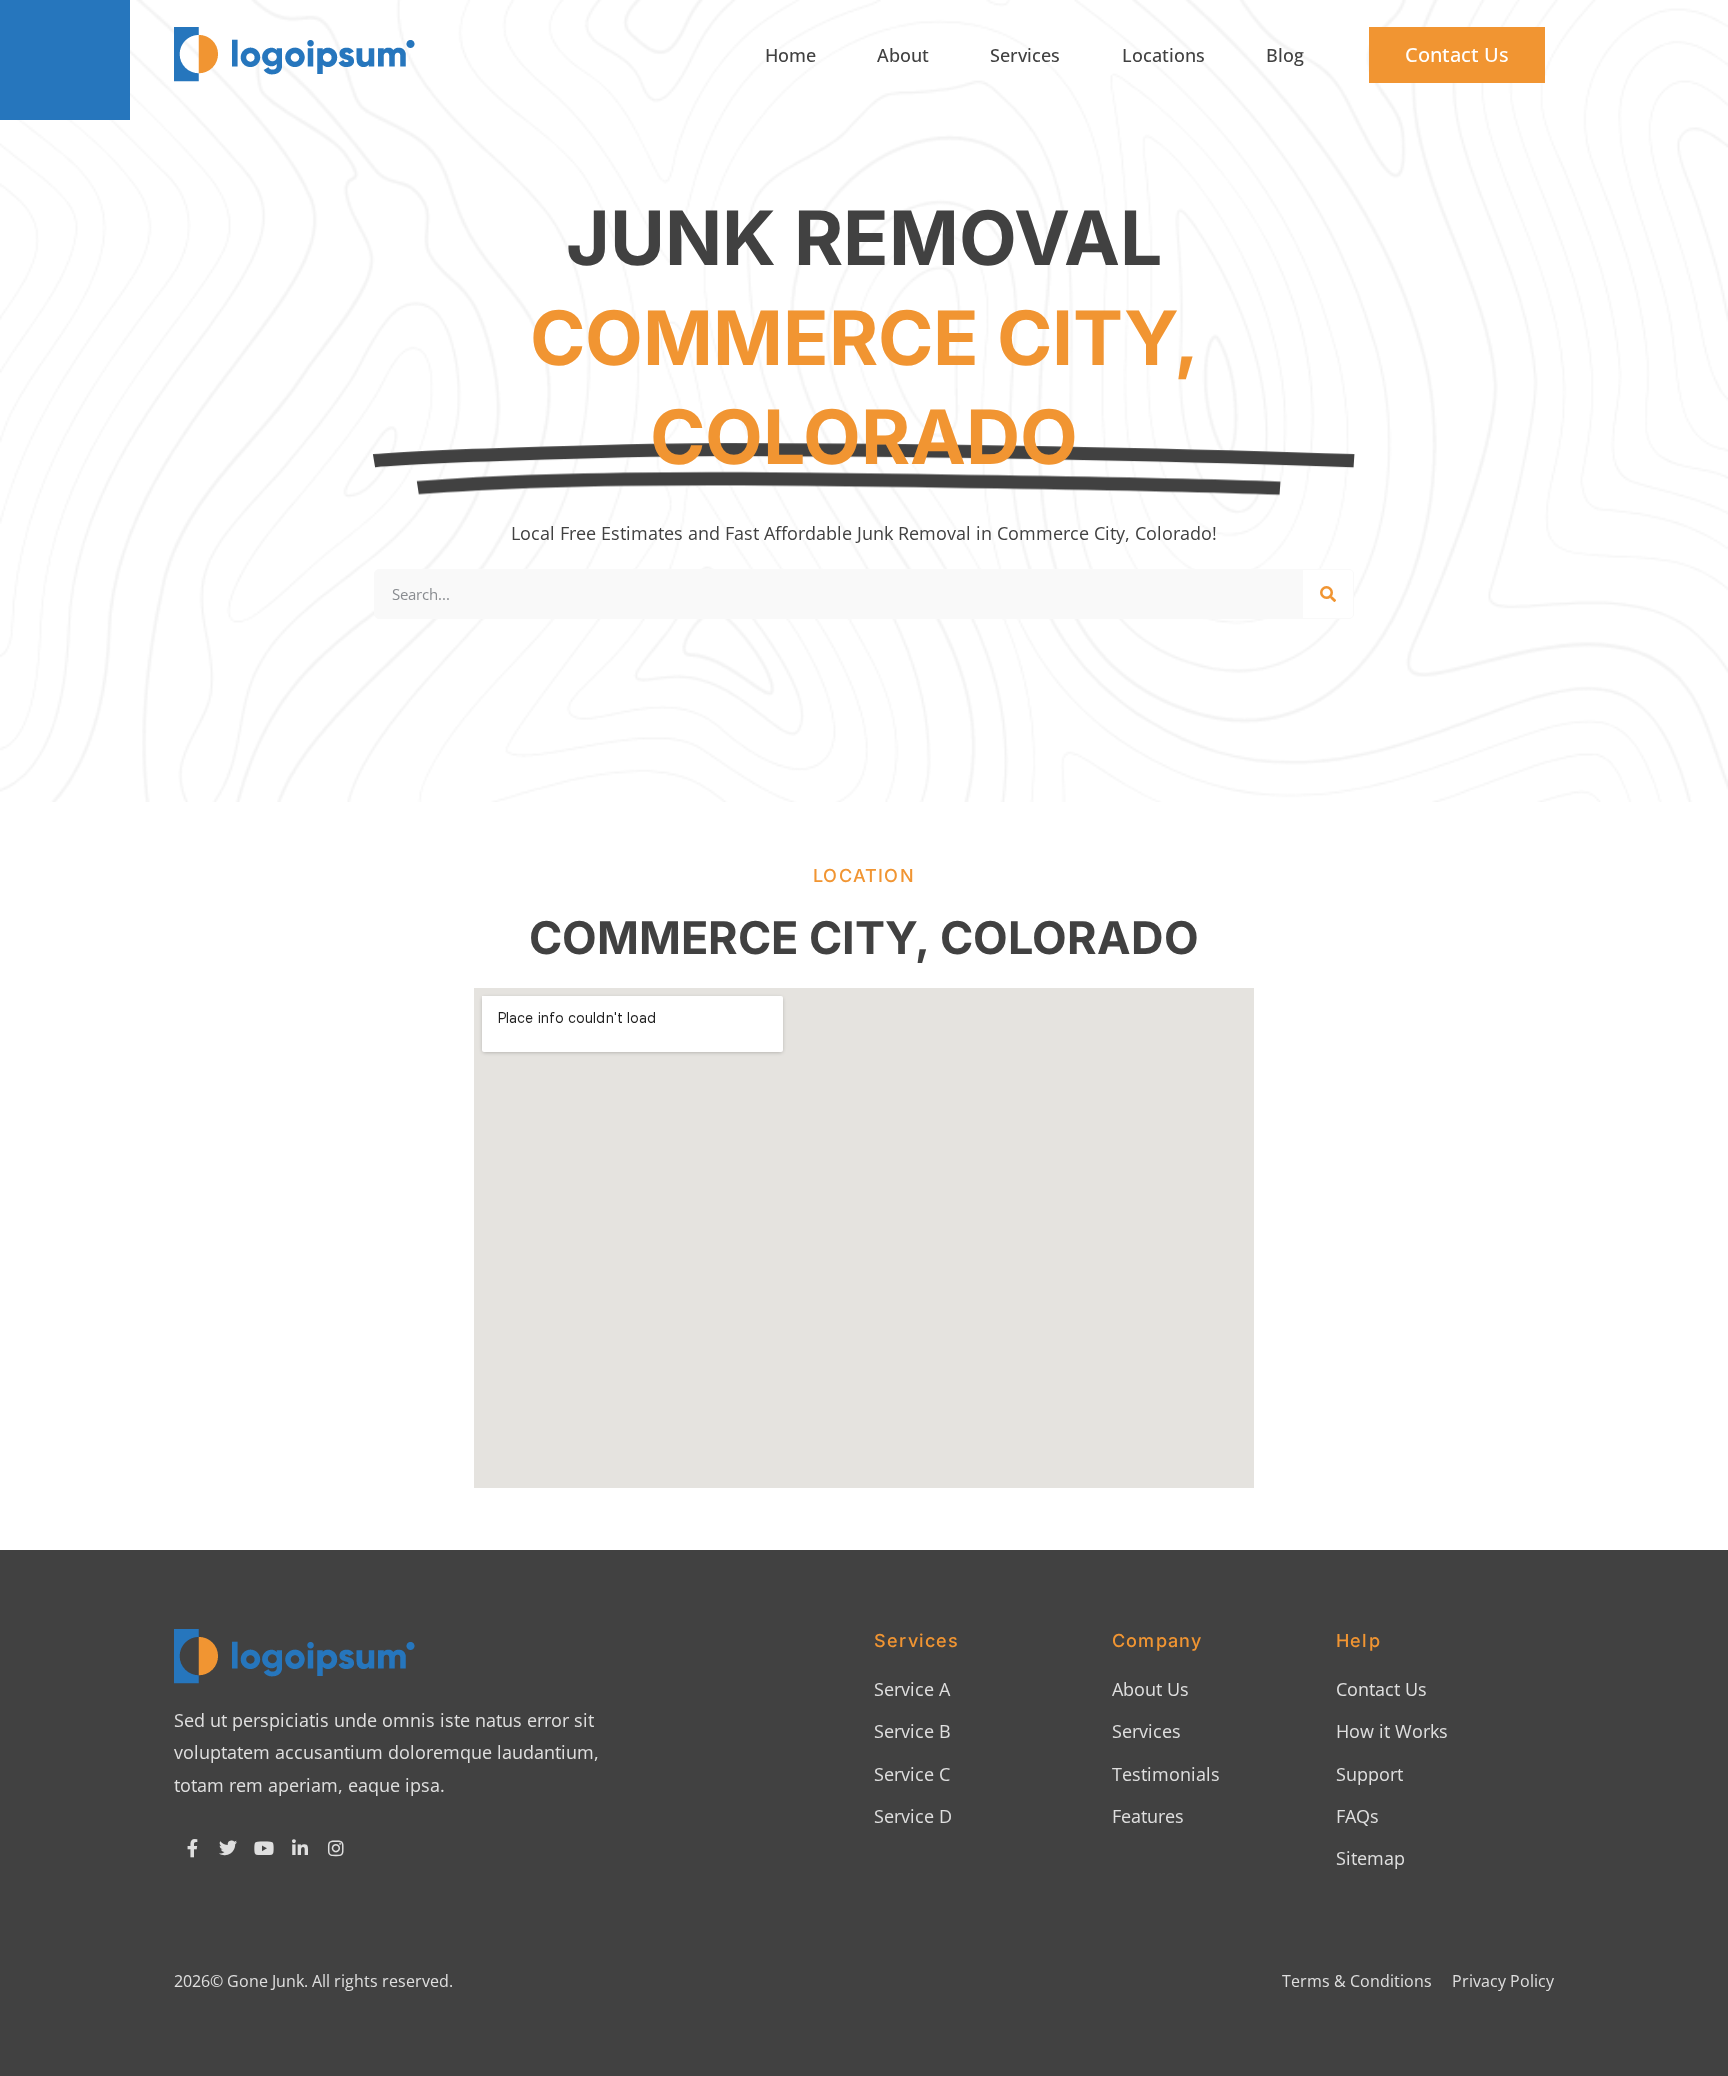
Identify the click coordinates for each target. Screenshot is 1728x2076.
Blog (1285, 55)
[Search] (1328, 594)
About (903, 55)
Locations (1163, 55)
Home (790, 55)
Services (1025, 55)
